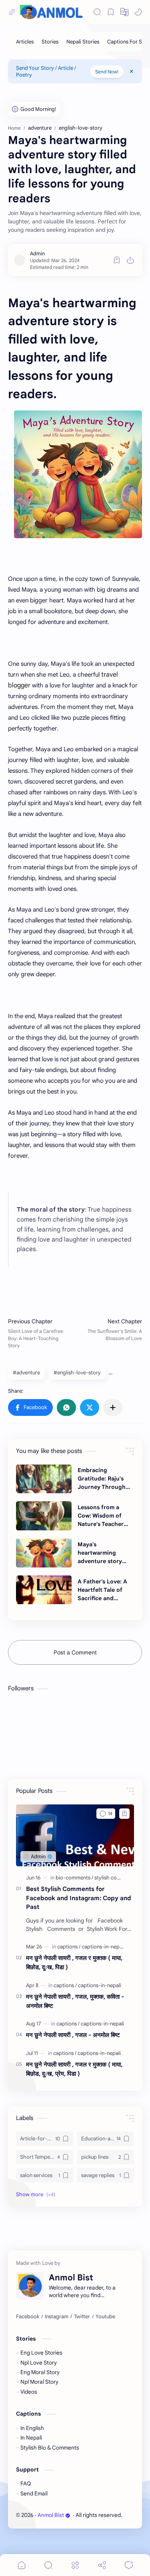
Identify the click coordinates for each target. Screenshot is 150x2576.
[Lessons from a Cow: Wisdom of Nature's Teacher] (44, 1516)
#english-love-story (77, 1373)
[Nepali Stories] (83, 42)
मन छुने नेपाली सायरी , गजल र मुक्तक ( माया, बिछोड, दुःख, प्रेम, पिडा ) (74, 2069)
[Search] (97, 12)
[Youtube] (105, 2317)
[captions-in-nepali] (103, 1947)
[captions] (69, 1947)
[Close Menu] (132, 71)
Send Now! (107, 72)
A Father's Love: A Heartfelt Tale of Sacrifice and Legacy (102, 1590)
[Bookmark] (111, 12)
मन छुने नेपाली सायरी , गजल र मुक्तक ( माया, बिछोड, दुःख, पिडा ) (74, 1962)
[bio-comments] (74, 1878)
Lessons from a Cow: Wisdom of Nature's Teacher (101, 1516)
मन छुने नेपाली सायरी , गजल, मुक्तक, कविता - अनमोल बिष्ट (75, 2001)
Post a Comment (75, 1652)
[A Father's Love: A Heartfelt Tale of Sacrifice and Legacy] (44, 1590)
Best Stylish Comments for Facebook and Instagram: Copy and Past (79, 1898)
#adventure (26, 1373)
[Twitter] (82, 2317)
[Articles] (25, 42)
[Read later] (117, 260)
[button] (138, 12)
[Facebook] (28, 2317)
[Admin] (37, 254)
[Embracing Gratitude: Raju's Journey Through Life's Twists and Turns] (44, 1479)
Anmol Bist (51, 2515)
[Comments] (129, 2565)
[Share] (102, 2565)
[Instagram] (57, 2317)
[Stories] (50, 42)
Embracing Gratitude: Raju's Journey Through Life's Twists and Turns (102, 1479)
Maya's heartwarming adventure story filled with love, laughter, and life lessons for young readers (102, 1553)
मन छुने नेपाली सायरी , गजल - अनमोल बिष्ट (73, 2035)
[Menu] (75, 2565)
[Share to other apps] (113, 1407)
